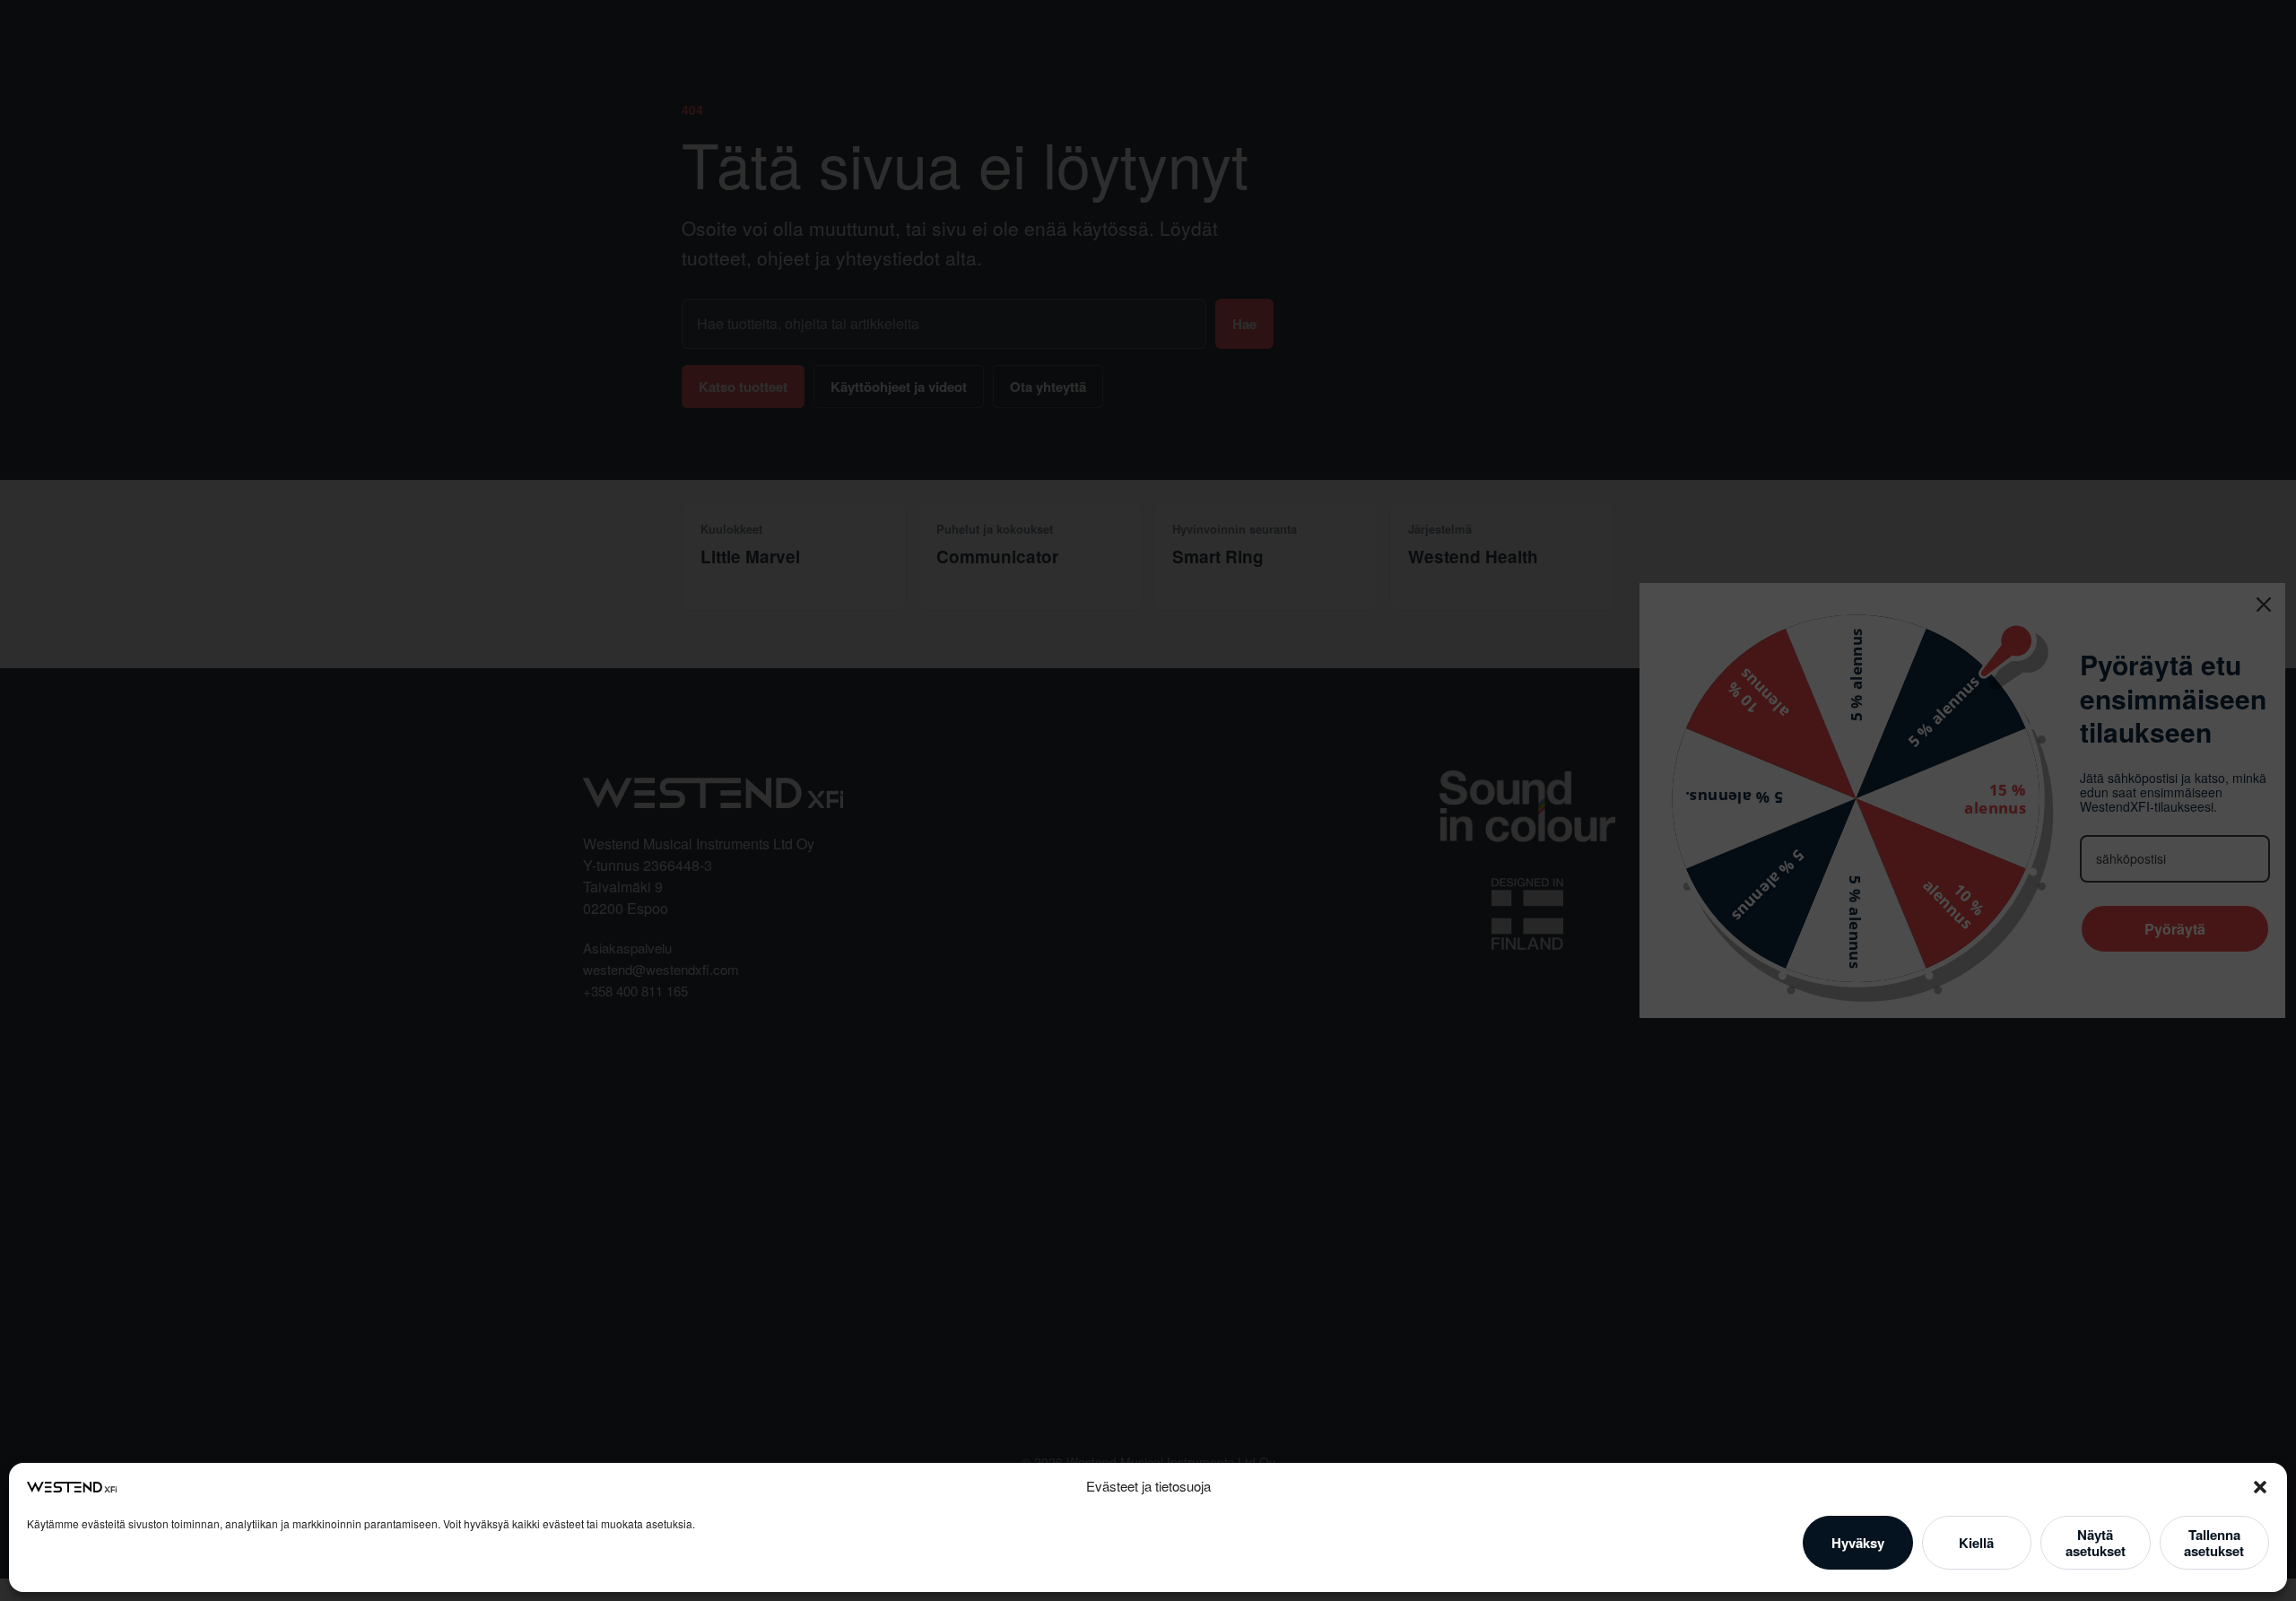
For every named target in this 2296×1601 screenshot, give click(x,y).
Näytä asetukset (2096, 1543)
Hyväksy (1858, 1543)
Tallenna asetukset (2214, 1543)
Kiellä (1976, 1543)
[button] (2260, 1487)
